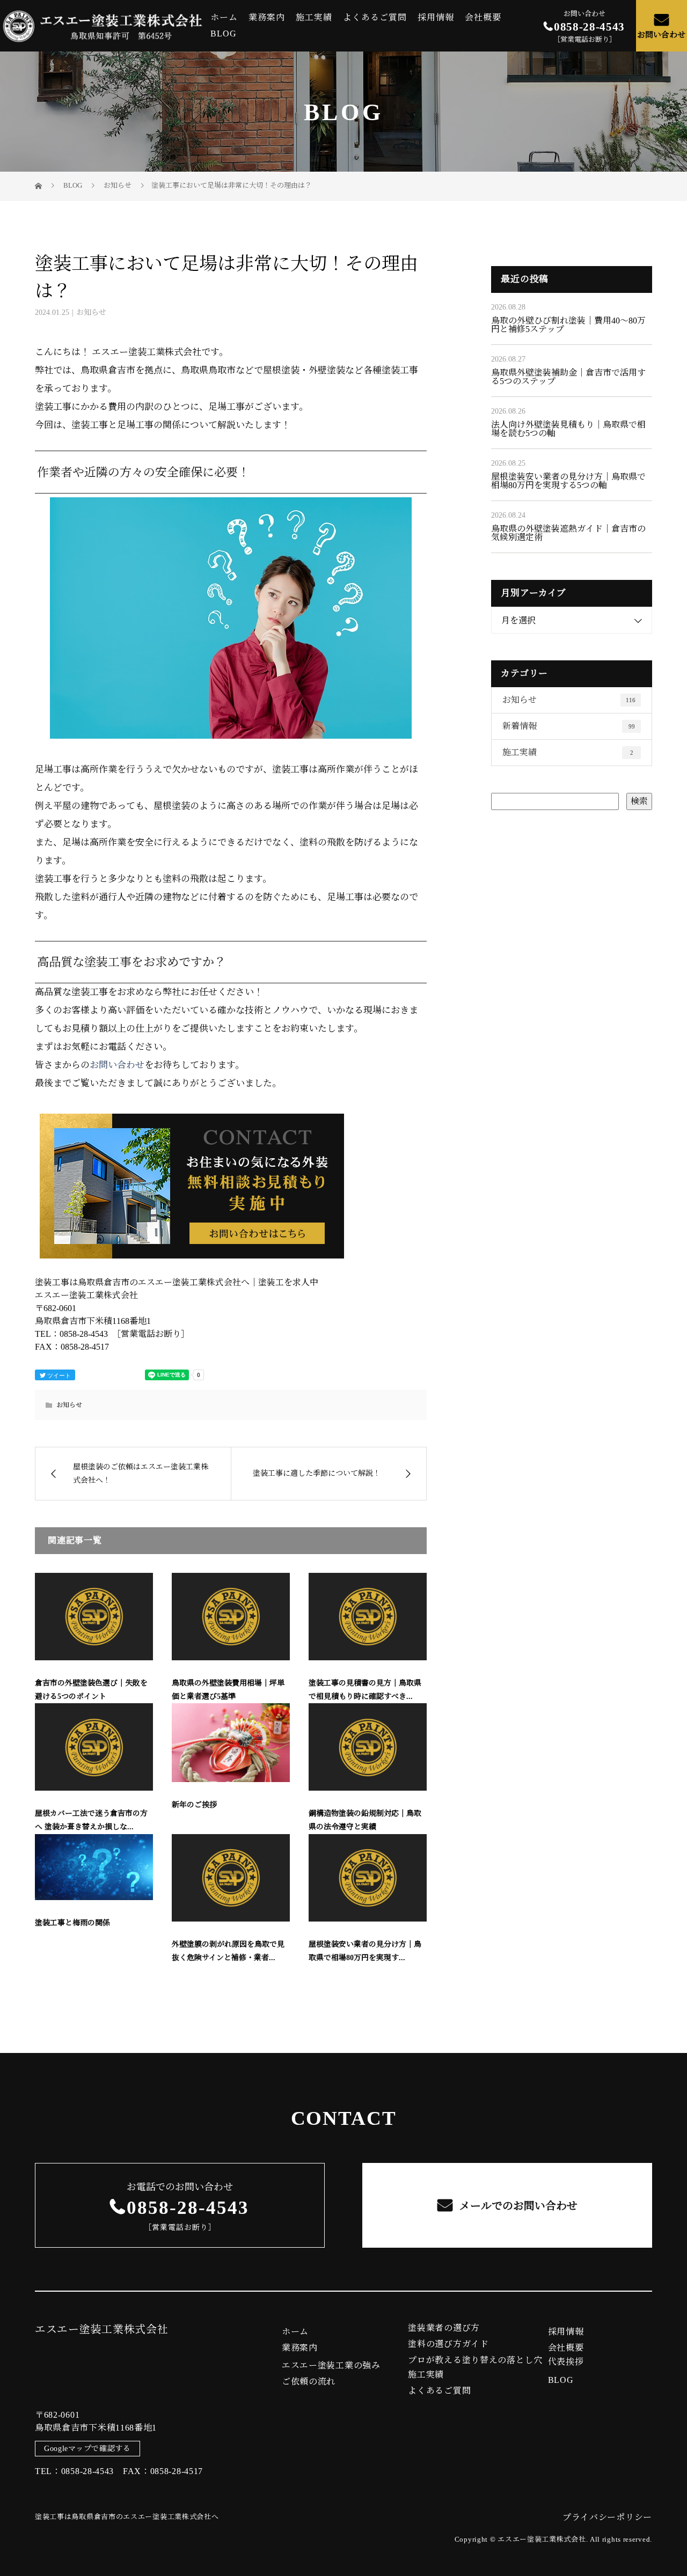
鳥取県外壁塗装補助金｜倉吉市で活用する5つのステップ (568, 377)
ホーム (224, 18)
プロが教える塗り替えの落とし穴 (475, 2360)
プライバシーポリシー (607, 2517)
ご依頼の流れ (309, 2382)
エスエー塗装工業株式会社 (101, 2329)
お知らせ (91, 312)
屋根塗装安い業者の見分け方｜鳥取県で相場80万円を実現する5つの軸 (568, 481)
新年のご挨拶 (194, 1805)
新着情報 (569, 726)
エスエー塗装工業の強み (331, 2366)
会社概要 (483, 18)
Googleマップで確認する (87, 2449)
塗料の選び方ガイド (448, 2344)
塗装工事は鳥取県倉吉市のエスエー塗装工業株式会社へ (127, 2517)
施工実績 (314, 18)
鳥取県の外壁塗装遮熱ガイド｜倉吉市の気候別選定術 (568, 533)
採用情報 (436, 18)
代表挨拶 (566, 2362)
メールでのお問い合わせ (517, 2206)
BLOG (224, 34)
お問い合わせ (661, 35)
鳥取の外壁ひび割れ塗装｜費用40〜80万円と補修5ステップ (568, 325)
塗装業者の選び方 (444, 2328)
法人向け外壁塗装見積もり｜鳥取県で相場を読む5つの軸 (568, 429)
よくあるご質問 (375, 18)
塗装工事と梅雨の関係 (72, 1923)
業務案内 (267, 18)
